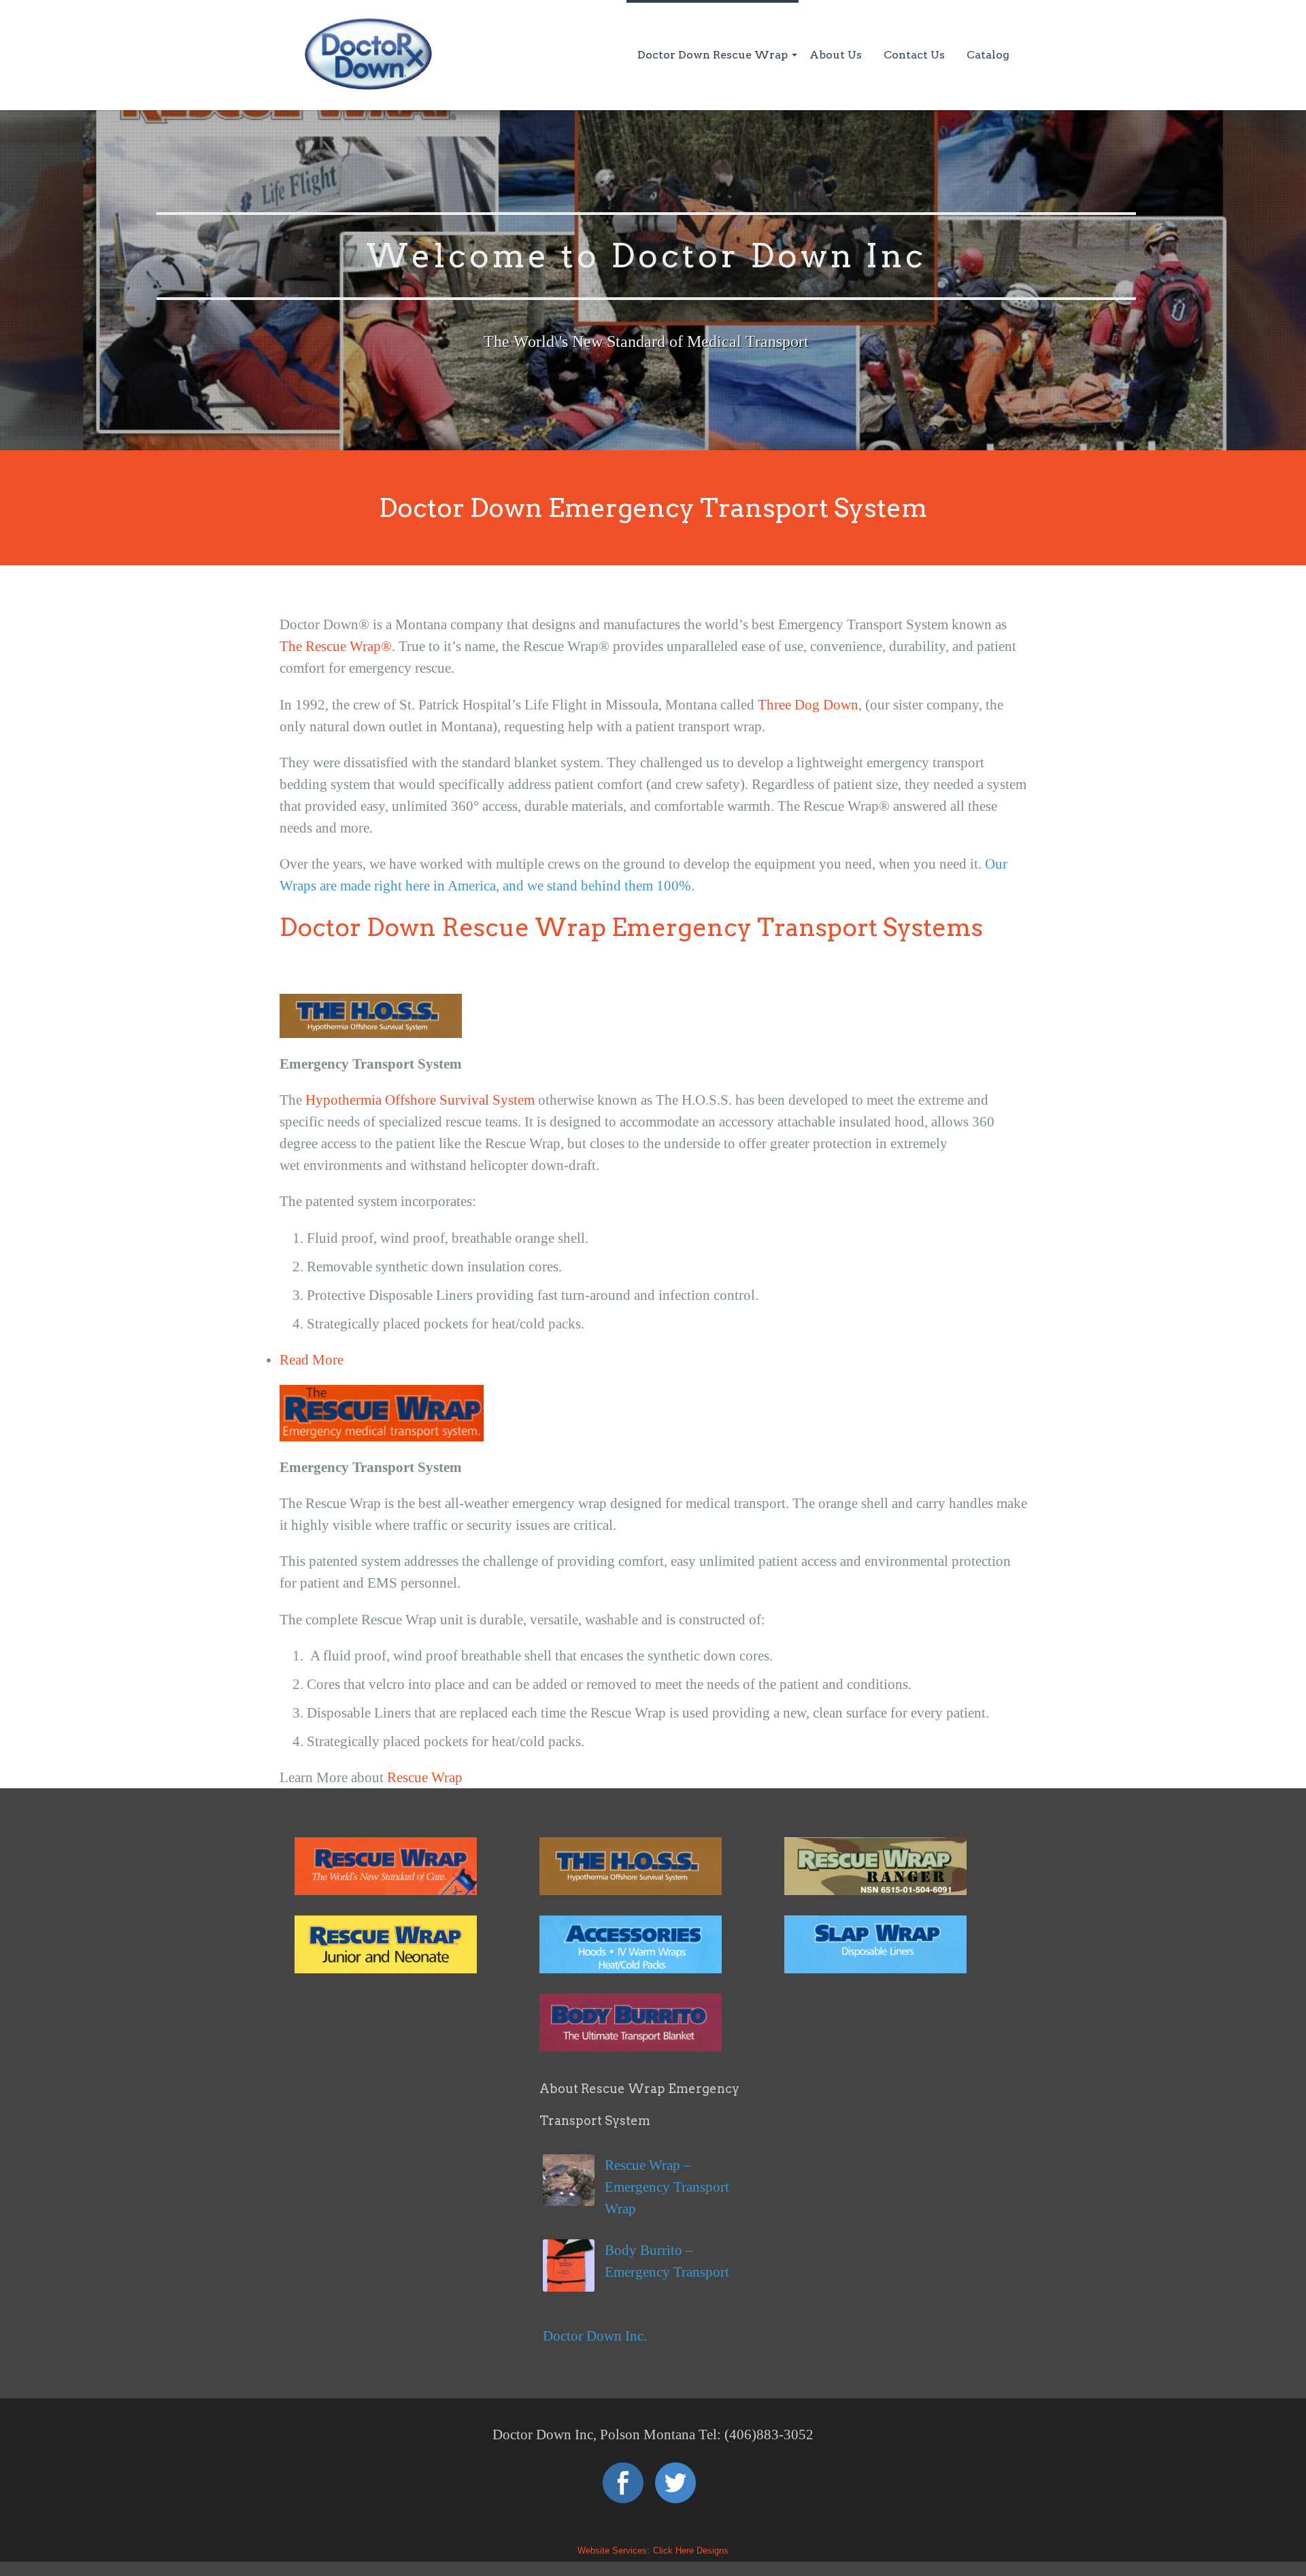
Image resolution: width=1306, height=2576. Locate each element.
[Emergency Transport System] (386, 1890)
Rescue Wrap (425, 1777)
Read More (312, 1360)
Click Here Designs (691, 2550)
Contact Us (914, 55)
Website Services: (614, 2550)
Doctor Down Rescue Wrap (713, 55)
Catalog (988, 55)
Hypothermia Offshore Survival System (420, 1100)
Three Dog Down (808, 705)
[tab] (653, 1360)
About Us (836, 55)
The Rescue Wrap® (336, 646)
